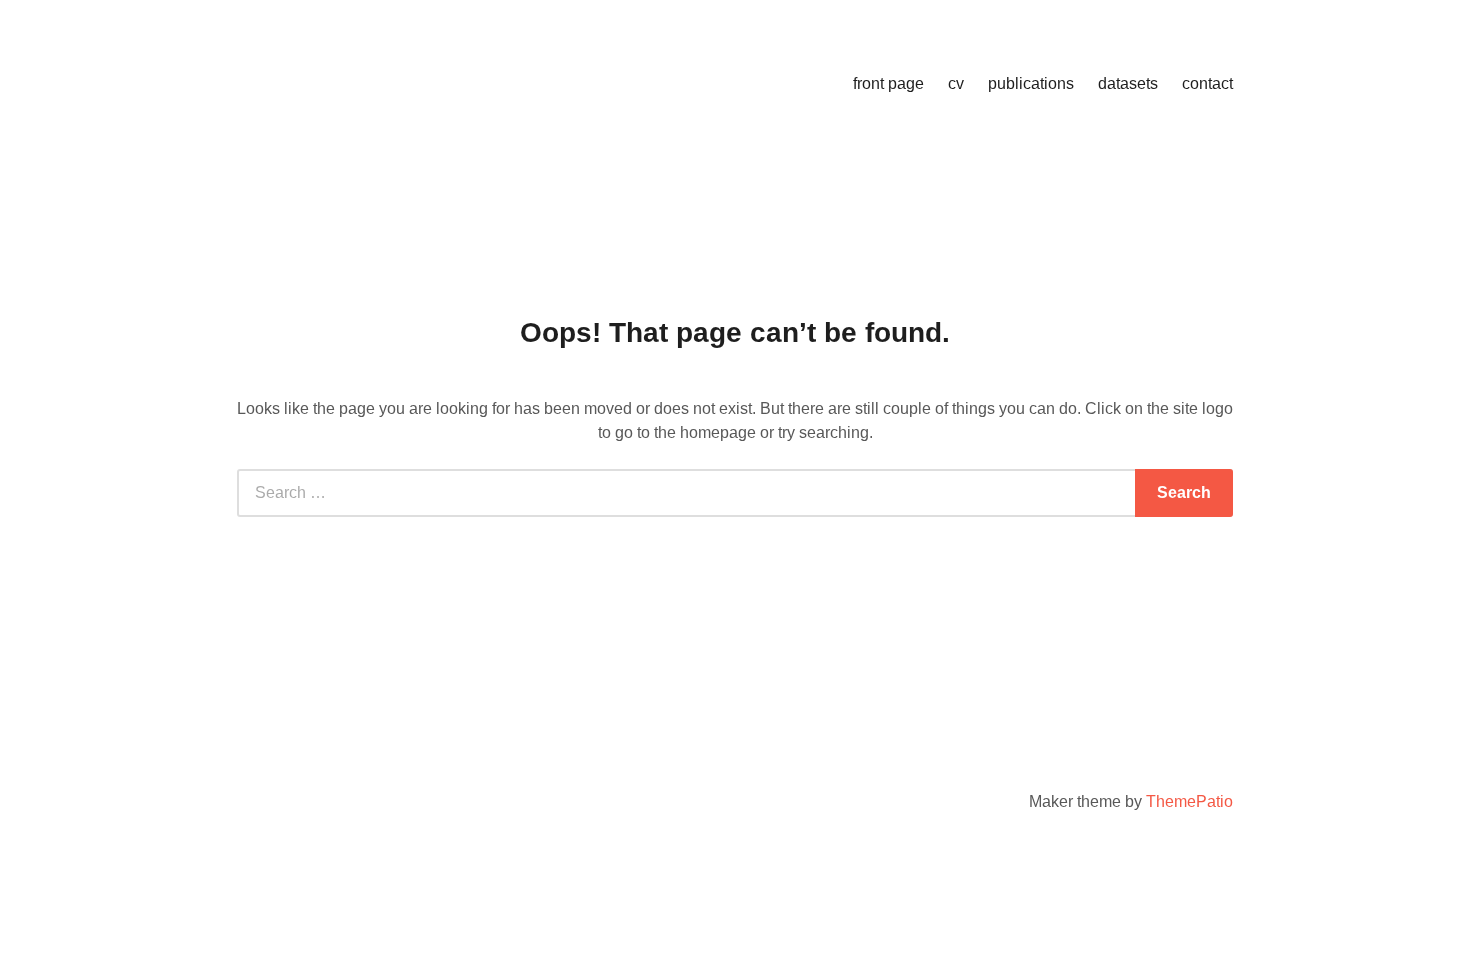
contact (1207, 83)
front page (888, 83)
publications (1031, 83)
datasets (1128, 83)
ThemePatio (1189, 801)
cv (956, 83)
